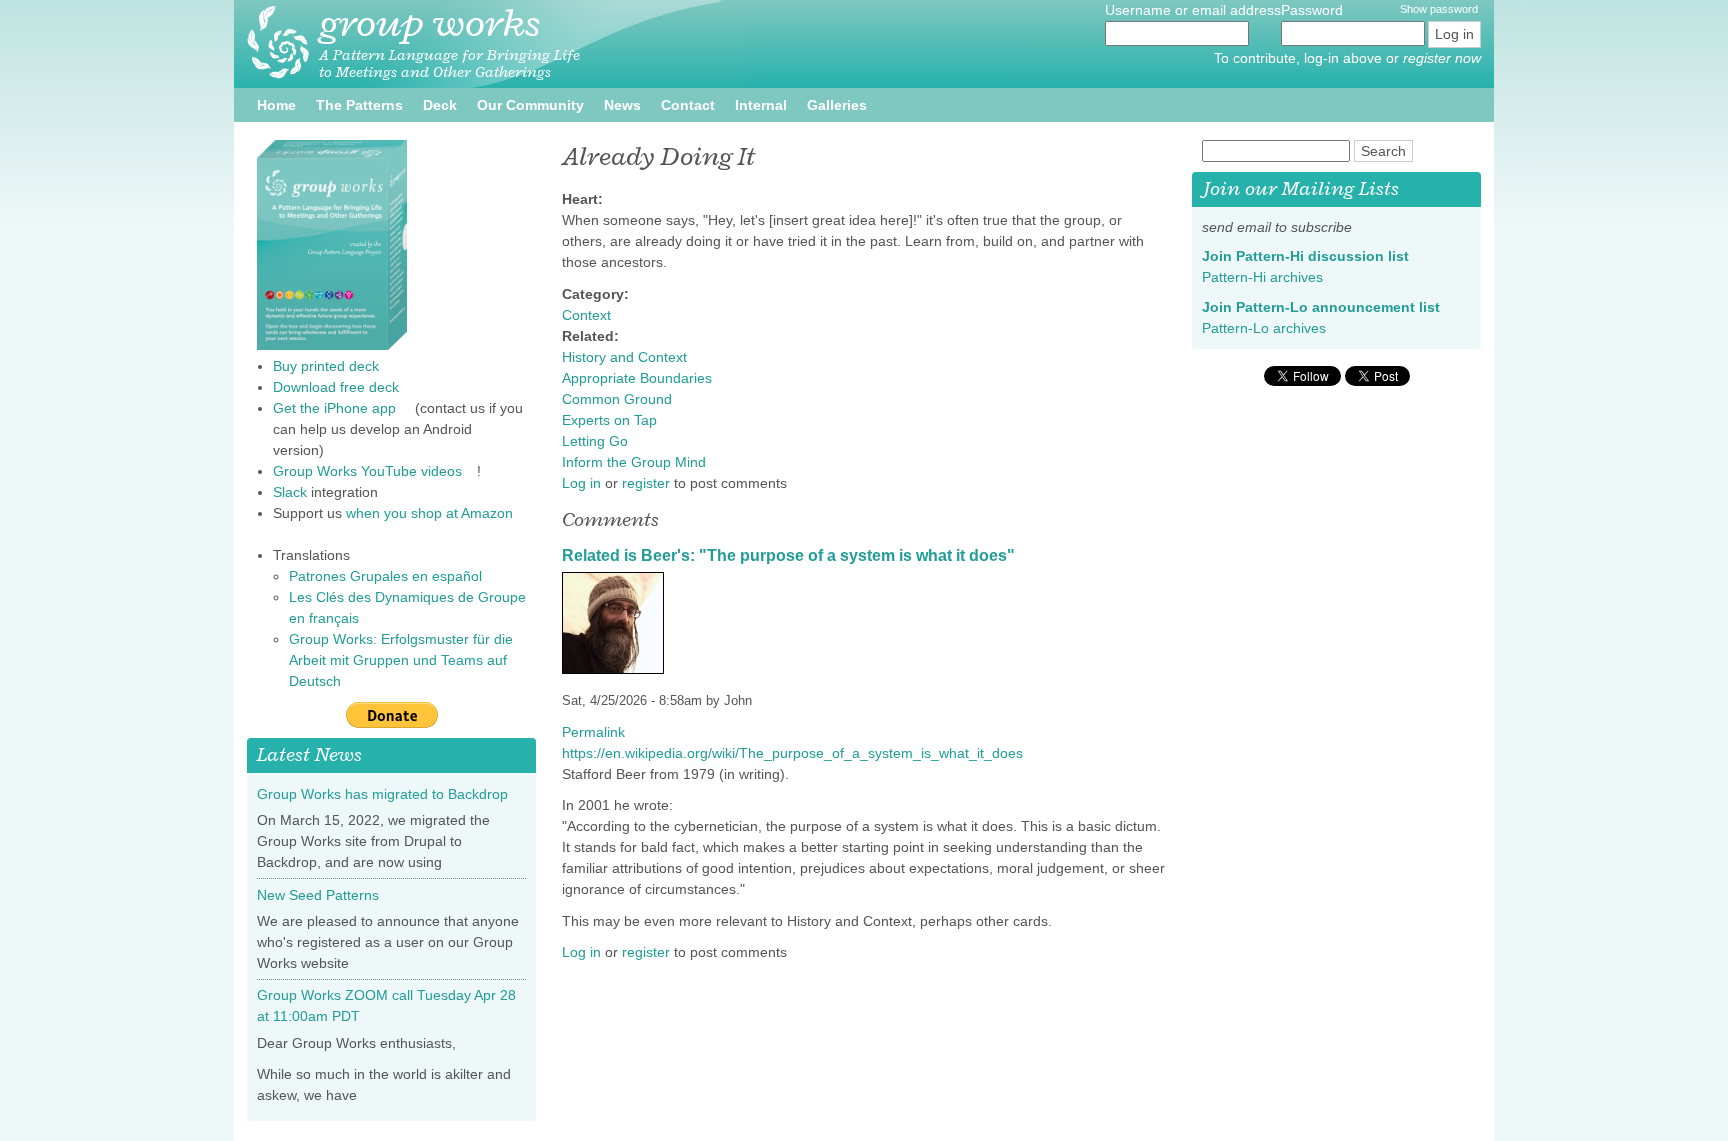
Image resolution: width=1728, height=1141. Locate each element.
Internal (761, 105)
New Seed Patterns (318, 895)
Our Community (530, 105)
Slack (290, 492)
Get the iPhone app (342, 408)
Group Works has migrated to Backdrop (382, 794)
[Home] (278, 42)
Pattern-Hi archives (1270, 277)
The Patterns (359, 105)
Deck (440, 105)
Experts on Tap (609, 420)
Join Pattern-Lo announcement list (1328, 307)
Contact (688, 105)
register (646, 483)
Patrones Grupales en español (393, 576)
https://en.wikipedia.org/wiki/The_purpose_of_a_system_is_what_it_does (800, 753)
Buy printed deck (326, 366)
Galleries (837, 105)
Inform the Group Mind (634, 462)
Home (276, 105)
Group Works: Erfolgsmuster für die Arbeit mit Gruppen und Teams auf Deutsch (401, 660)
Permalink (593, 732)
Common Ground (617, 399)
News (622, 105)
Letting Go (595, 441)
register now (1442, 58)
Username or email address (1193, 10)
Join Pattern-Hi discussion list (1313, 256)
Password (1314, 10)
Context (586, 315)
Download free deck (336, 387)
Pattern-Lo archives (1271, 328)
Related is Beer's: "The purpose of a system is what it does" (788, 555)
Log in (581, 483)
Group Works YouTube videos (375, 471)
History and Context (624, 357)
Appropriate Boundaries (637, 378)
